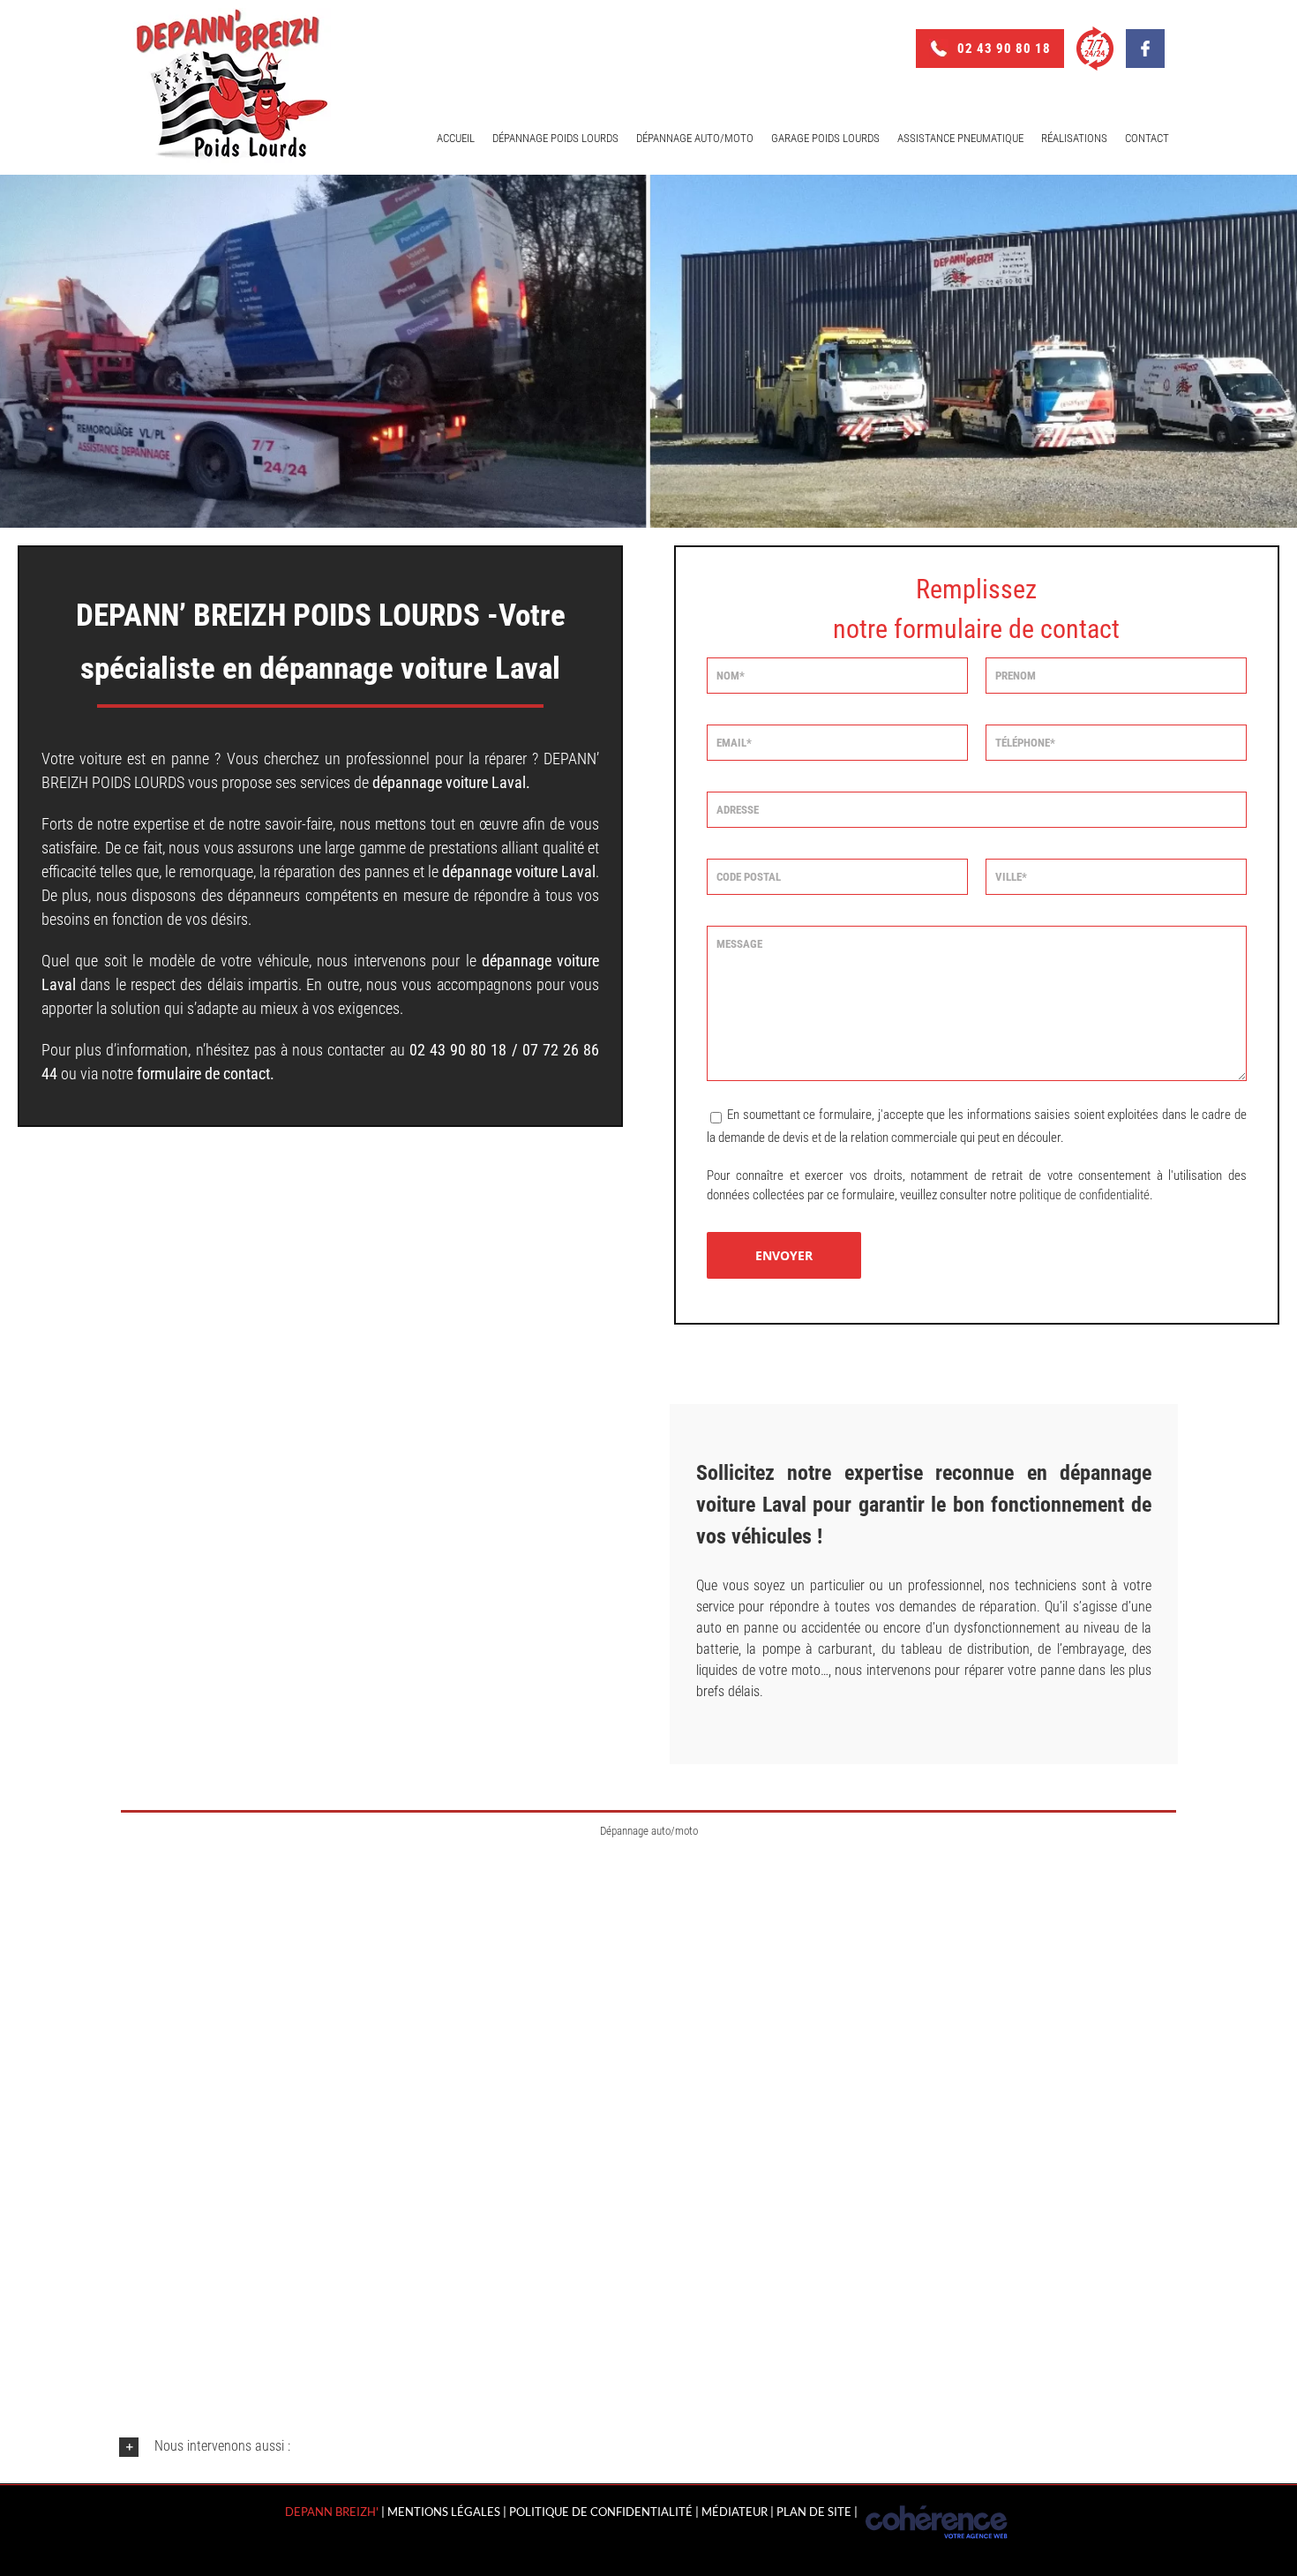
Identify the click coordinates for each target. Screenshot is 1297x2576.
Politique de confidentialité (601, 2512)
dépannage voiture (430, 782)
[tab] (648, 1830)
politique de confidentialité (1084, 1195)
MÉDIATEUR (735, 2512)
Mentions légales (444, 2512)
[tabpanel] (648, 2094)
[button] (648, 2447)
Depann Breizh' (332, 2512)
